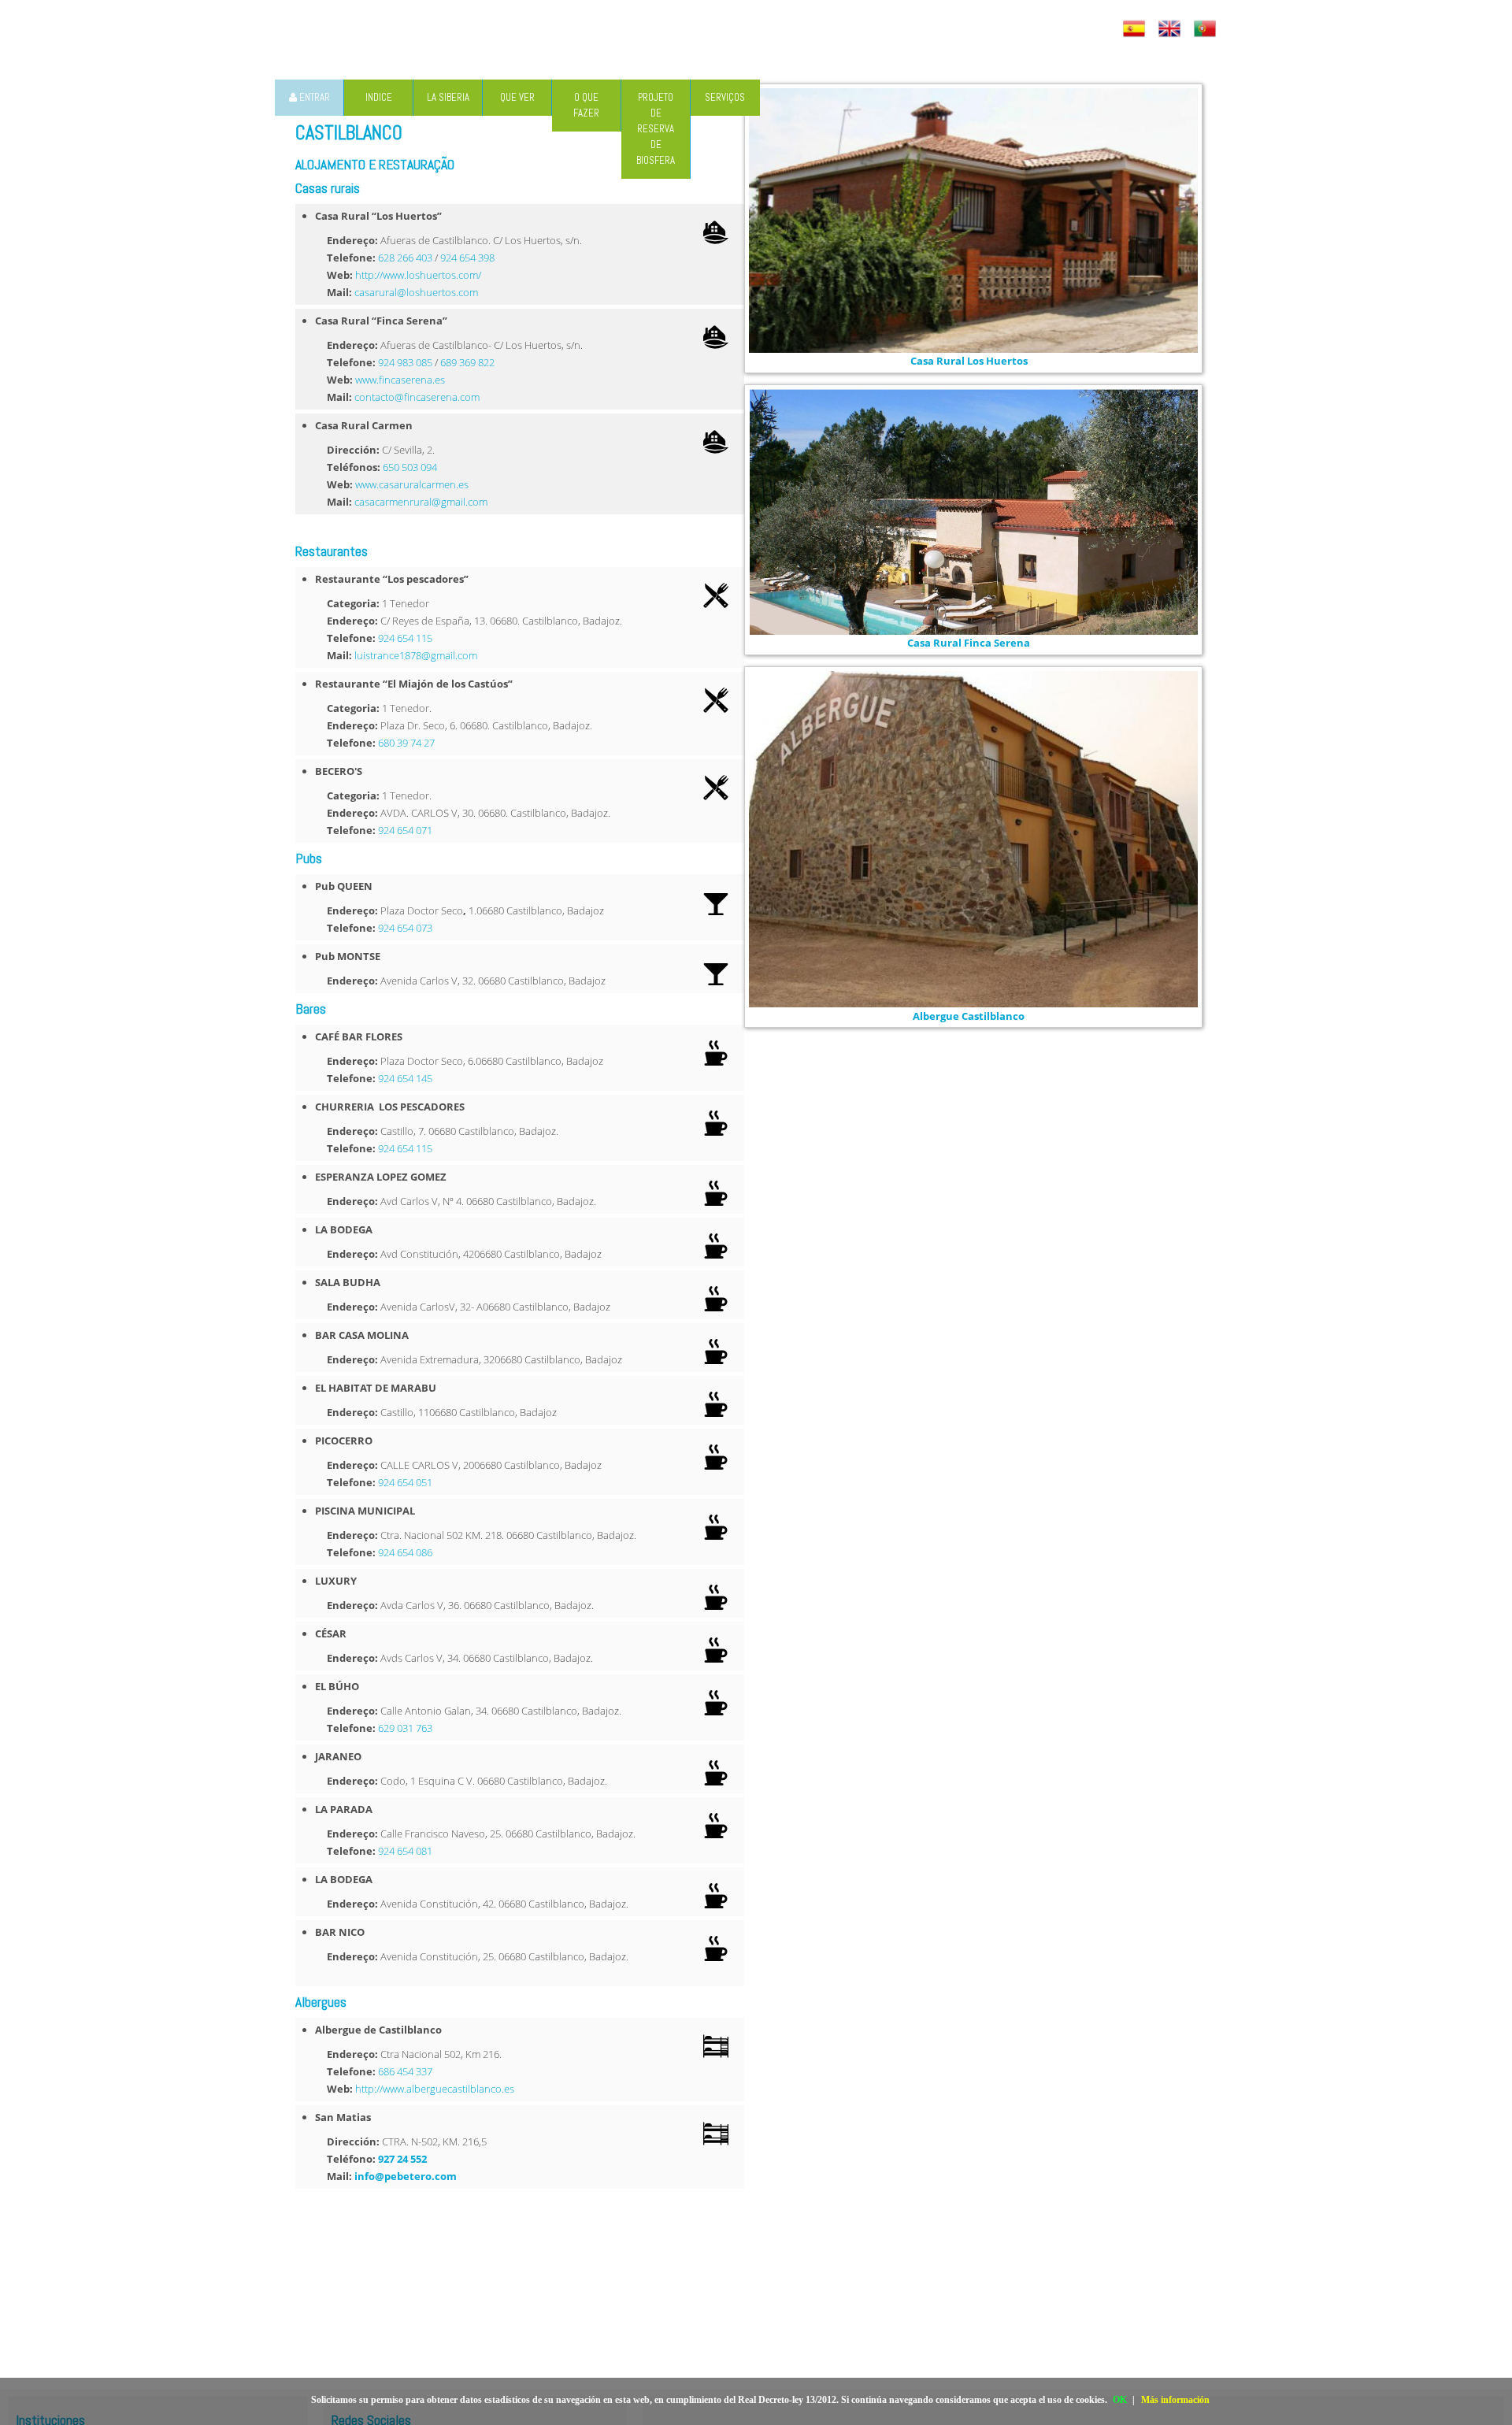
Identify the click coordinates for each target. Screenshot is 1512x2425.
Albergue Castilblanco (969, 1016)
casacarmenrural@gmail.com (421, 502)
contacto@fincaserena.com (417, 397)
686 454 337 (405, 2071)
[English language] (1171, 29)
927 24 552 (402, 2159)
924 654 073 (405, 928)
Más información (1175, 2400)
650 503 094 (410, 467)
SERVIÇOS (725, 97)
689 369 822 (467, 362)
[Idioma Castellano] (1136, 29)
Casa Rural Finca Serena (969, 643)
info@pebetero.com (406, 2176)
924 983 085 (405, 362)
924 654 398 (467, 258)
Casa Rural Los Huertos (969, 361)
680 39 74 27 (406, 743)
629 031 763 (405, 1728)
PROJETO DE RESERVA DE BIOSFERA (656, 129)
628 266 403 (405, 258)
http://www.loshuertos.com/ (418, 275)
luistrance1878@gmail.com (416, 655)
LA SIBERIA (448, 97)
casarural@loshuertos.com (416, 292)
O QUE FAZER (586, 105)
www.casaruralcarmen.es (412, 484)
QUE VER (517, 97)
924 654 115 (405, 638)
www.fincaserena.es (400, 380)
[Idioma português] (1207, 29)
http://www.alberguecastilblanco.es (435, 2089)
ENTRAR (313, 97)
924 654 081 (405, 1851)
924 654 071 (405, 830)
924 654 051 (405, 1482)
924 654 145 (405, 1078)
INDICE (379, 97)
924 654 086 (405, 1552)
